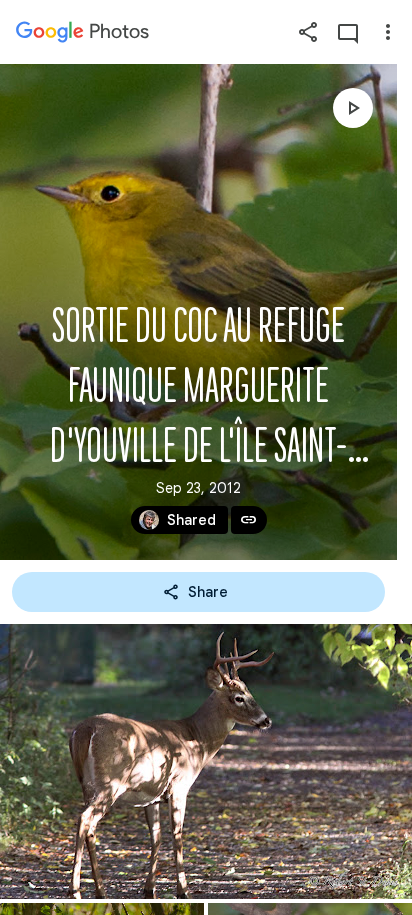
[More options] (388, 32)
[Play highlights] (353, 108)
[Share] (308, 32)
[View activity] (348, 32)
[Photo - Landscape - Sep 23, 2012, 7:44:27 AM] (206, 761)
